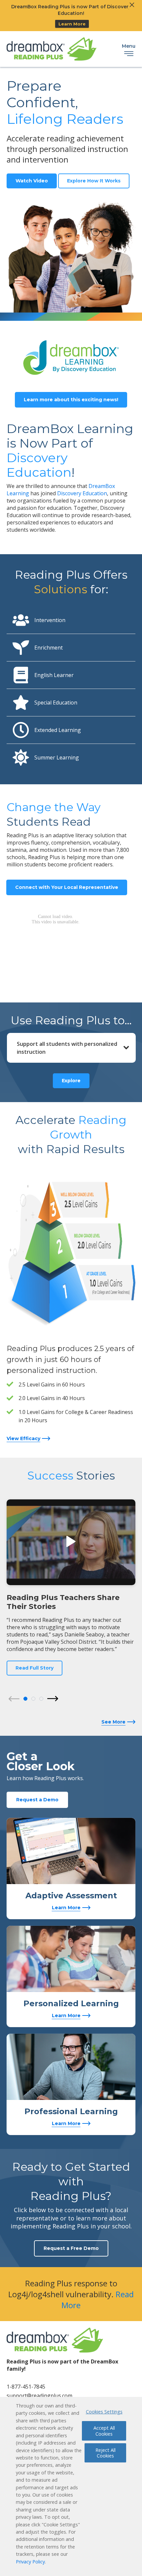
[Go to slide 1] (25, 1699)
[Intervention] (21, 620)
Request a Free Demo (71, 2248)
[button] (71, 1542)
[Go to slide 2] (33, 1699)
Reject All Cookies (106, 2453)
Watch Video (32, 181)
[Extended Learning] (21, 730)
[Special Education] (21, 703)
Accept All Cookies (104, 2431)
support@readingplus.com (39, 2396)
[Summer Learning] (21, 757)
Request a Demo (37, 1800)
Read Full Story (35, 1668)
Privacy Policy (30, 2562)
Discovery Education (82, 493)
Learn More (72, 24)
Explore (71, 1081)
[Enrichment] (21, 648)
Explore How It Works (94, 181)
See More (113, 1722)
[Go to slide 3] (41, 1699)
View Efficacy (23, 1438)
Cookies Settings (104, 2412)
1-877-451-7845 (26, 2387)
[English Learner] (21, 675)
